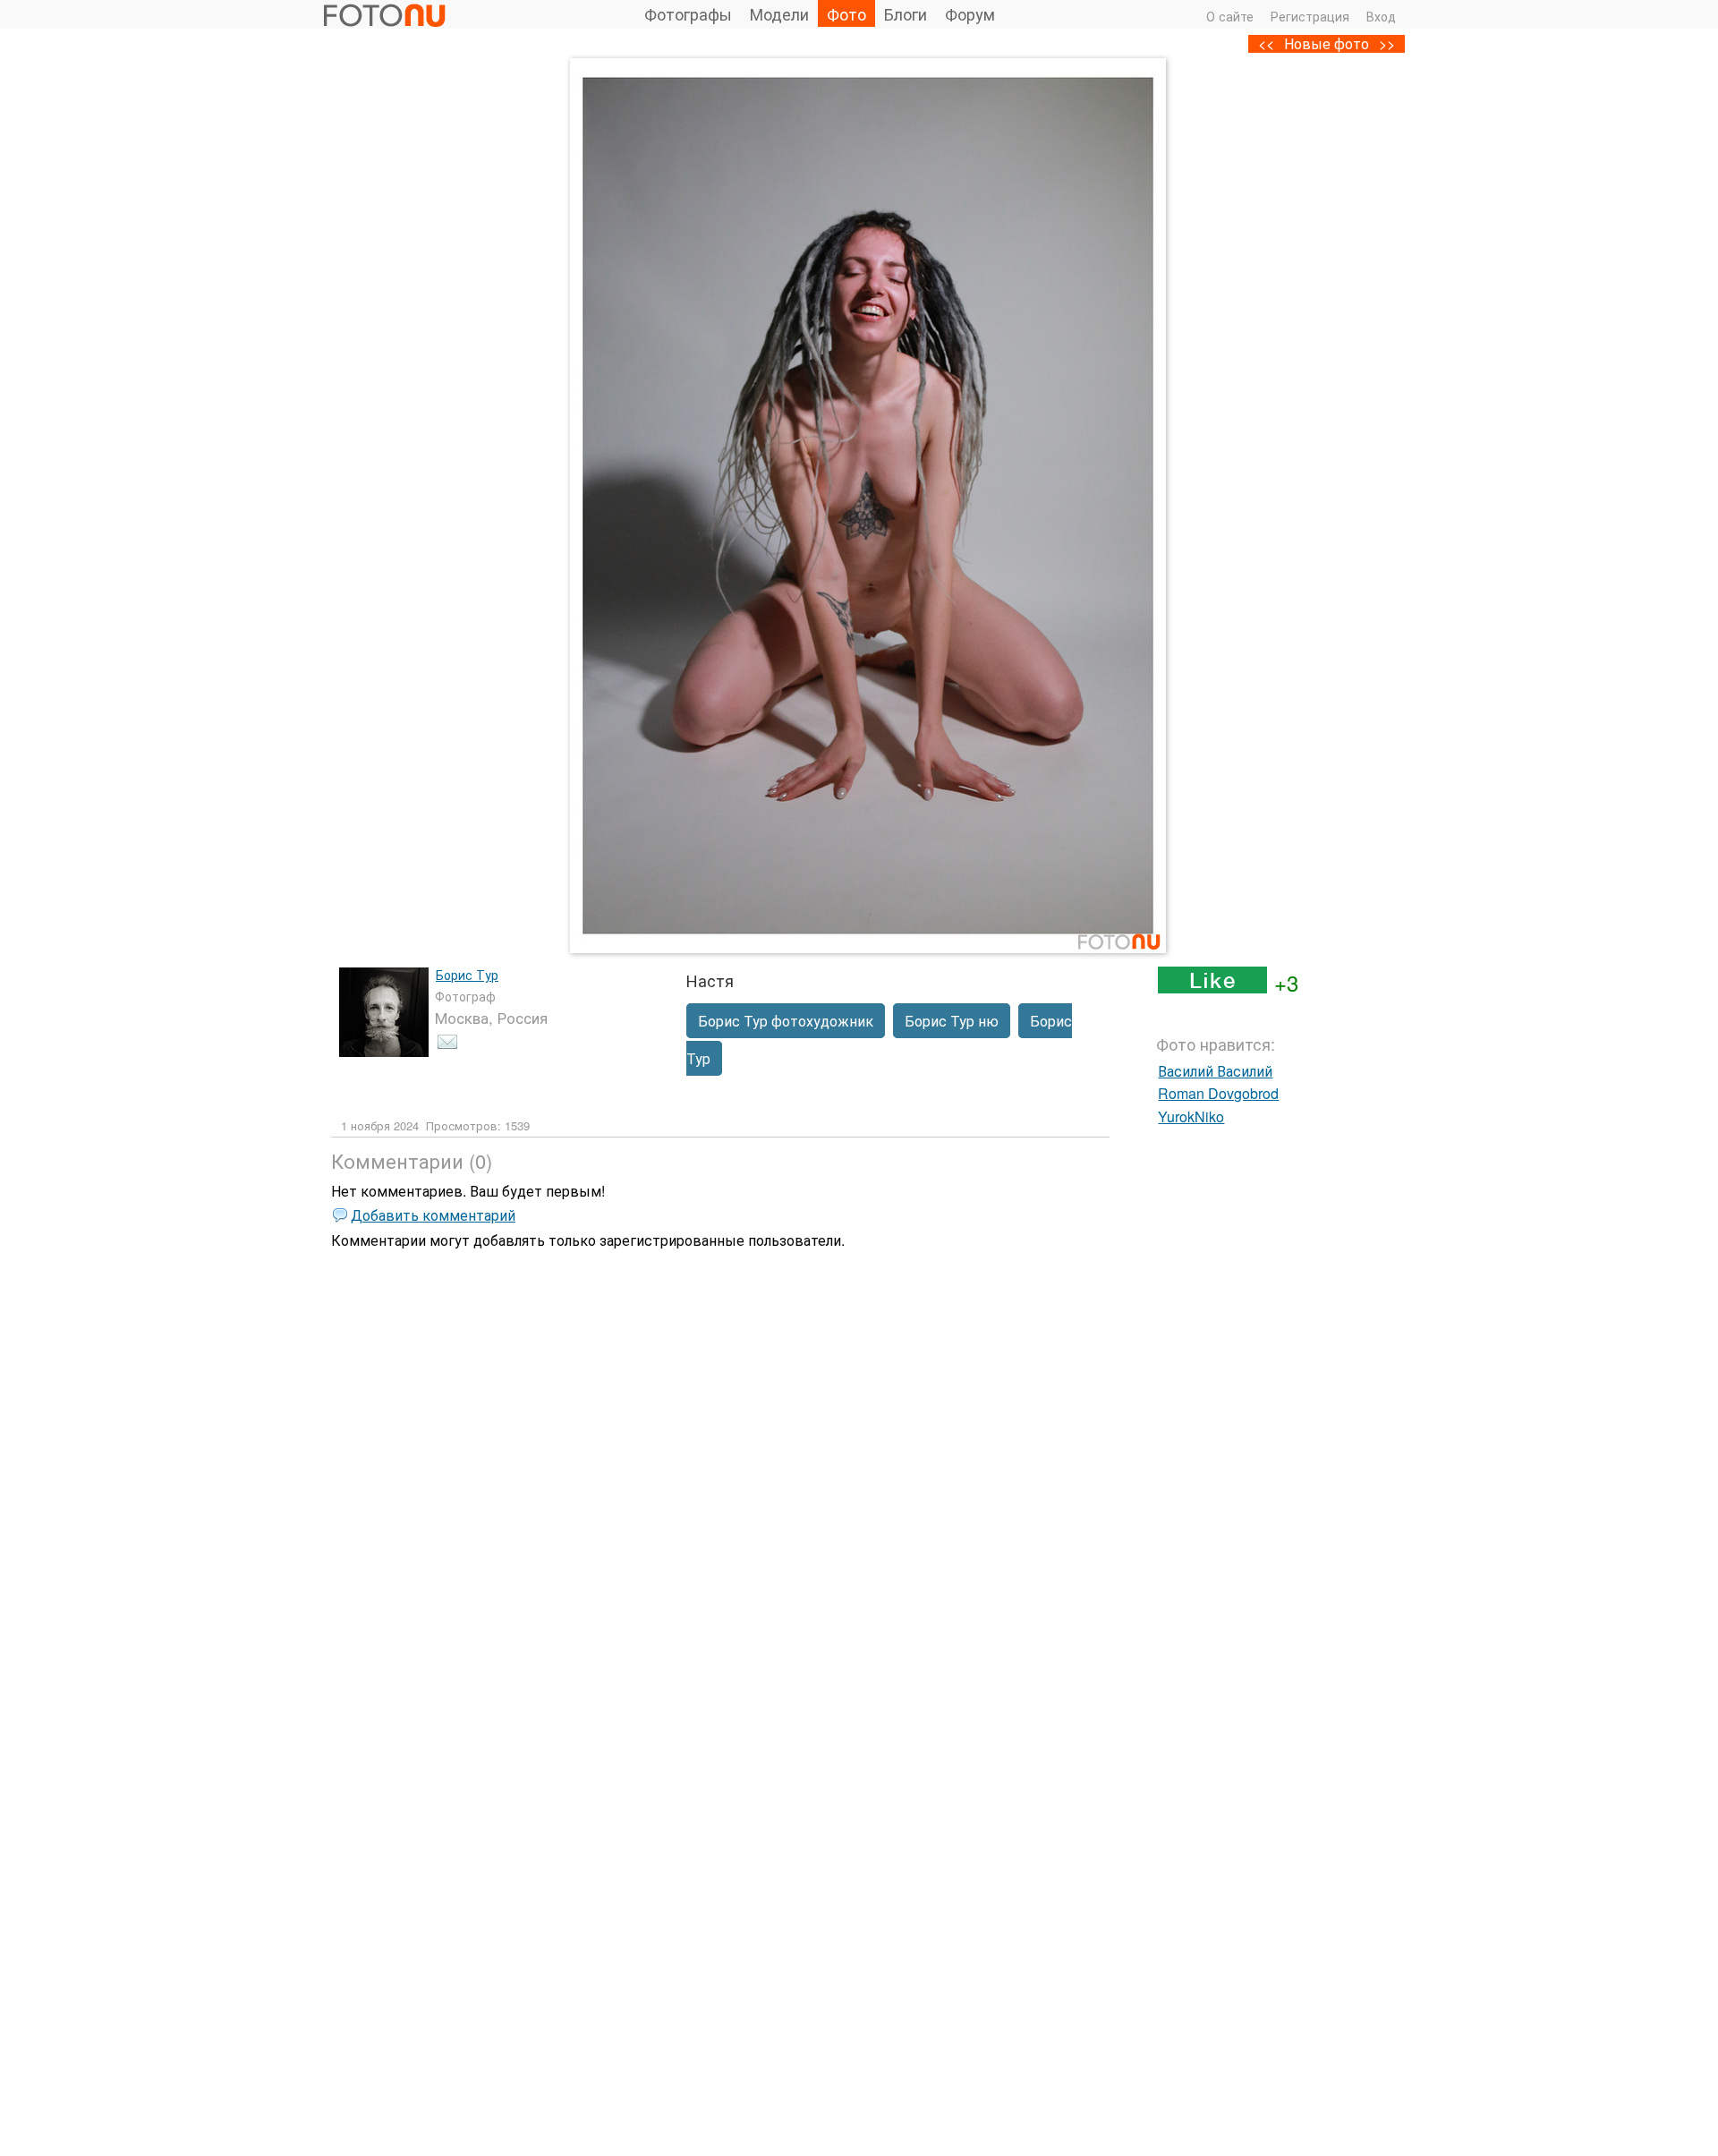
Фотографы (688, 13)
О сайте (1230, 16)
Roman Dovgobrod (1218, 1093)
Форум (970, 13)
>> (1387, 43)
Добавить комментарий (433, 1215)
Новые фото (1327, 43)
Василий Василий (1215, 1071)
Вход (1381, 16)
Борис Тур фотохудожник (786, 1021)
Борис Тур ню (952, 1021)
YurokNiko (1191, 1116)
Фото (846, 13)
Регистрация (1310, 16)
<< (1266, 43)
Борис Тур (467, 975)
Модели (779, 13)
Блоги (906, 13)
